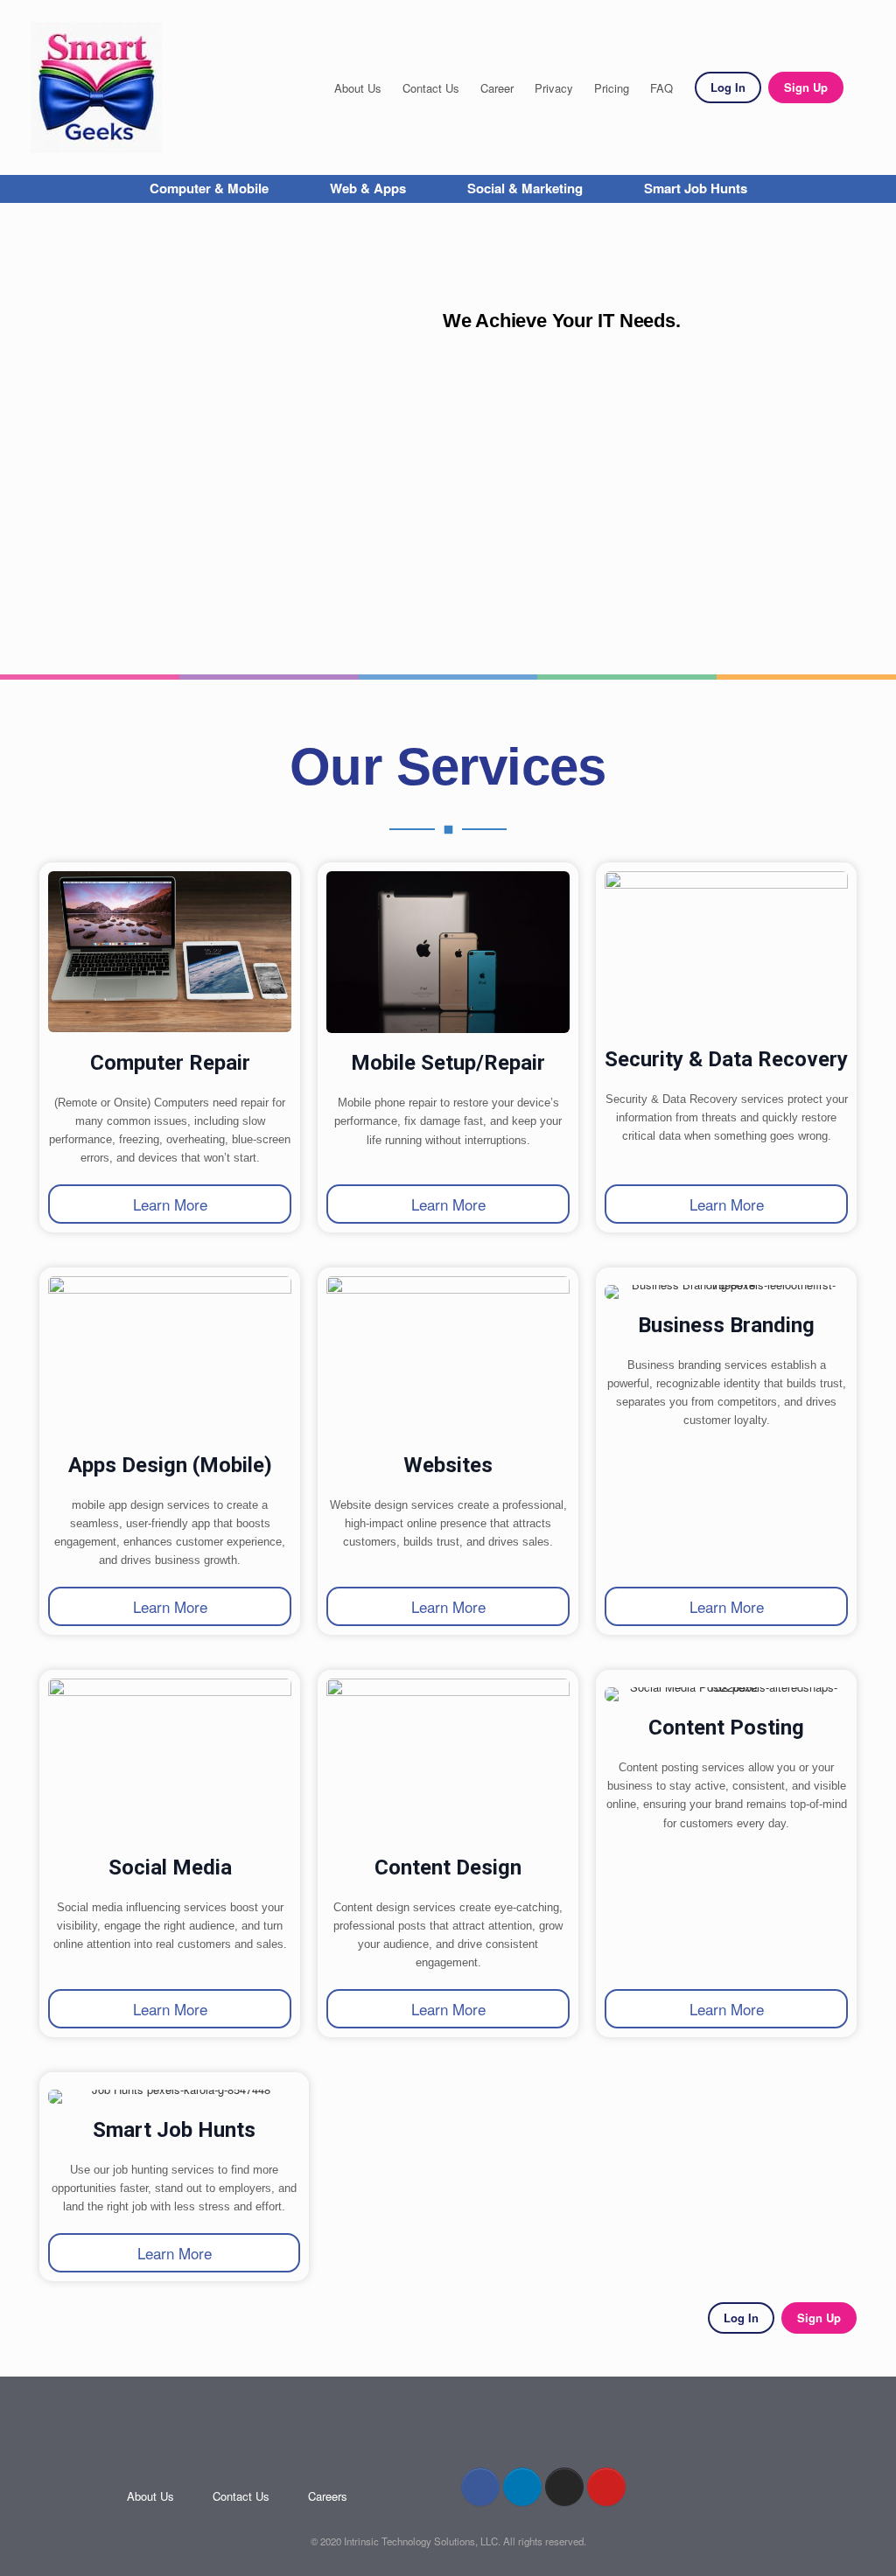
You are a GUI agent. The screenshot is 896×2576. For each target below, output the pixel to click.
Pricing (612, 88)
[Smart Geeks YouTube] (606, 2487)
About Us (358, 88)
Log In (728, 87)
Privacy (554, 88)
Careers (328, 2496)
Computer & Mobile (209, 188)
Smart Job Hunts (696, 188)
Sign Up (806, 87)
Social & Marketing (525, 188)
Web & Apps (368, 188)
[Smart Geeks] (96, 87)
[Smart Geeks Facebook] (480, 2487)
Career (497, 88)
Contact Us (431, 88)
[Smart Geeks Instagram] (564, 2487)
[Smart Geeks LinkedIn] (522, 2487)
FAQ (661, 88)
